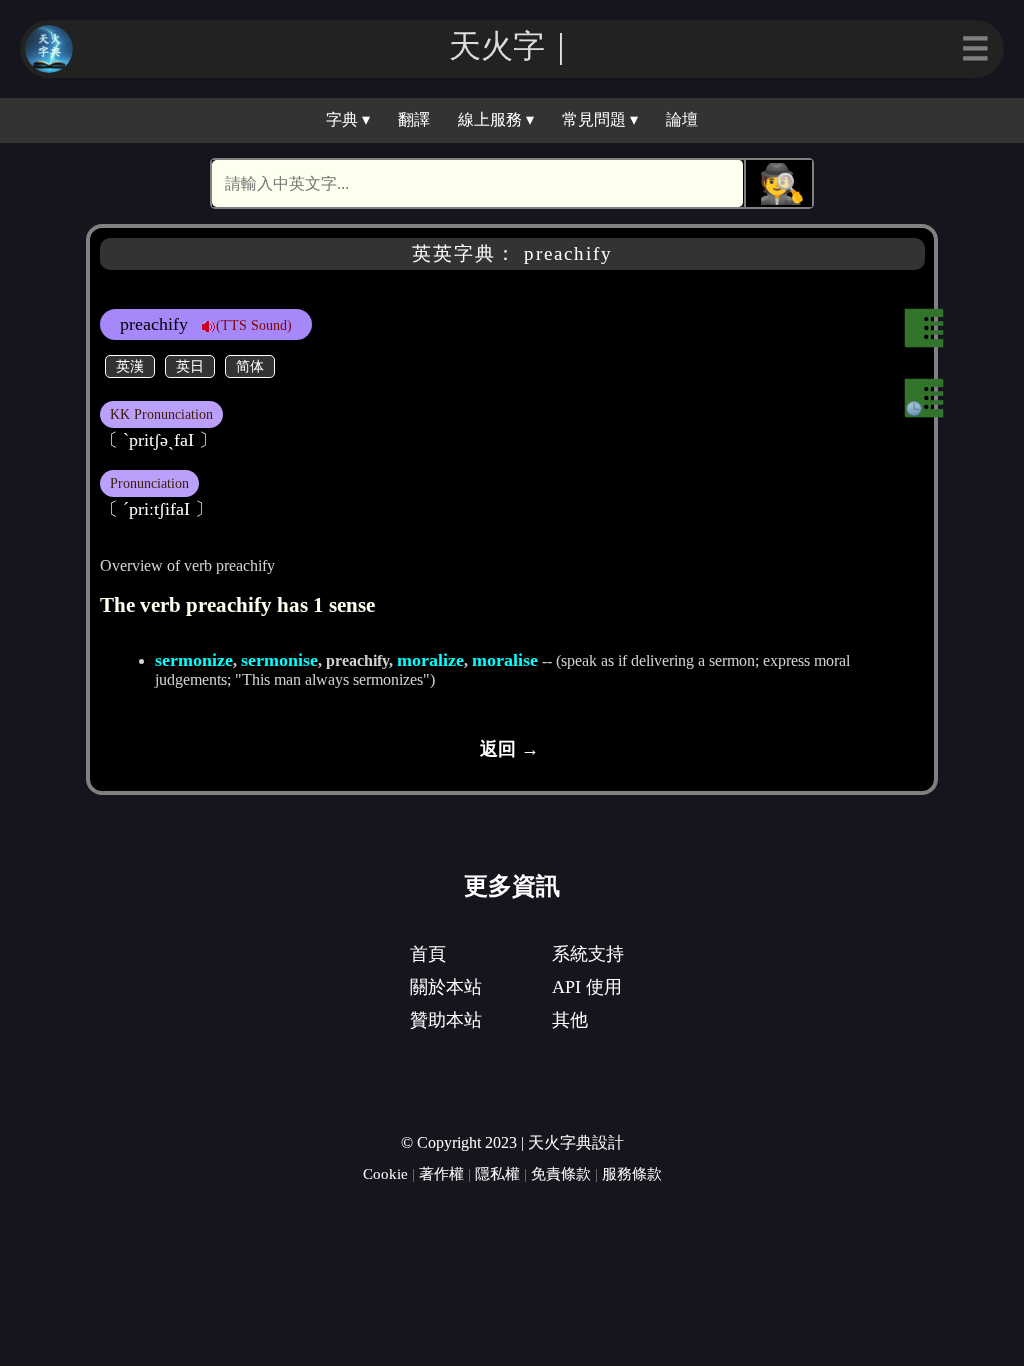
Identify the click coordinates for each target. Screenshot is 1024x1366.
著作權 (441, 1173)
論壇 (682, 119)
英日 (190, 366)
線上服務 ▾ (496, 119)
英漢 (130, 366)
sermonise (279, 660)
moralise (505, 660)
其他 (570, 1020)
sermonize (194, 660)
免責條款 (561, 1173)
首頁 (428, 954)
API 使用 (587, 987)
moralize (430, 660)
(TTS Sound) (254, 325)
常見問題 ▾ (600, 119)
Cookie (385, 1173)
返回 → (509, 749)
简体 (250, 366)
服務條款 (632, 1173)
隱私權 (497, 1173)
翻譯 (414, 119)
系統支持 (588, 954)
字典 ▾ (348, 119)
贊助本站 (446, 1020)
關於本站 (446, 987)
